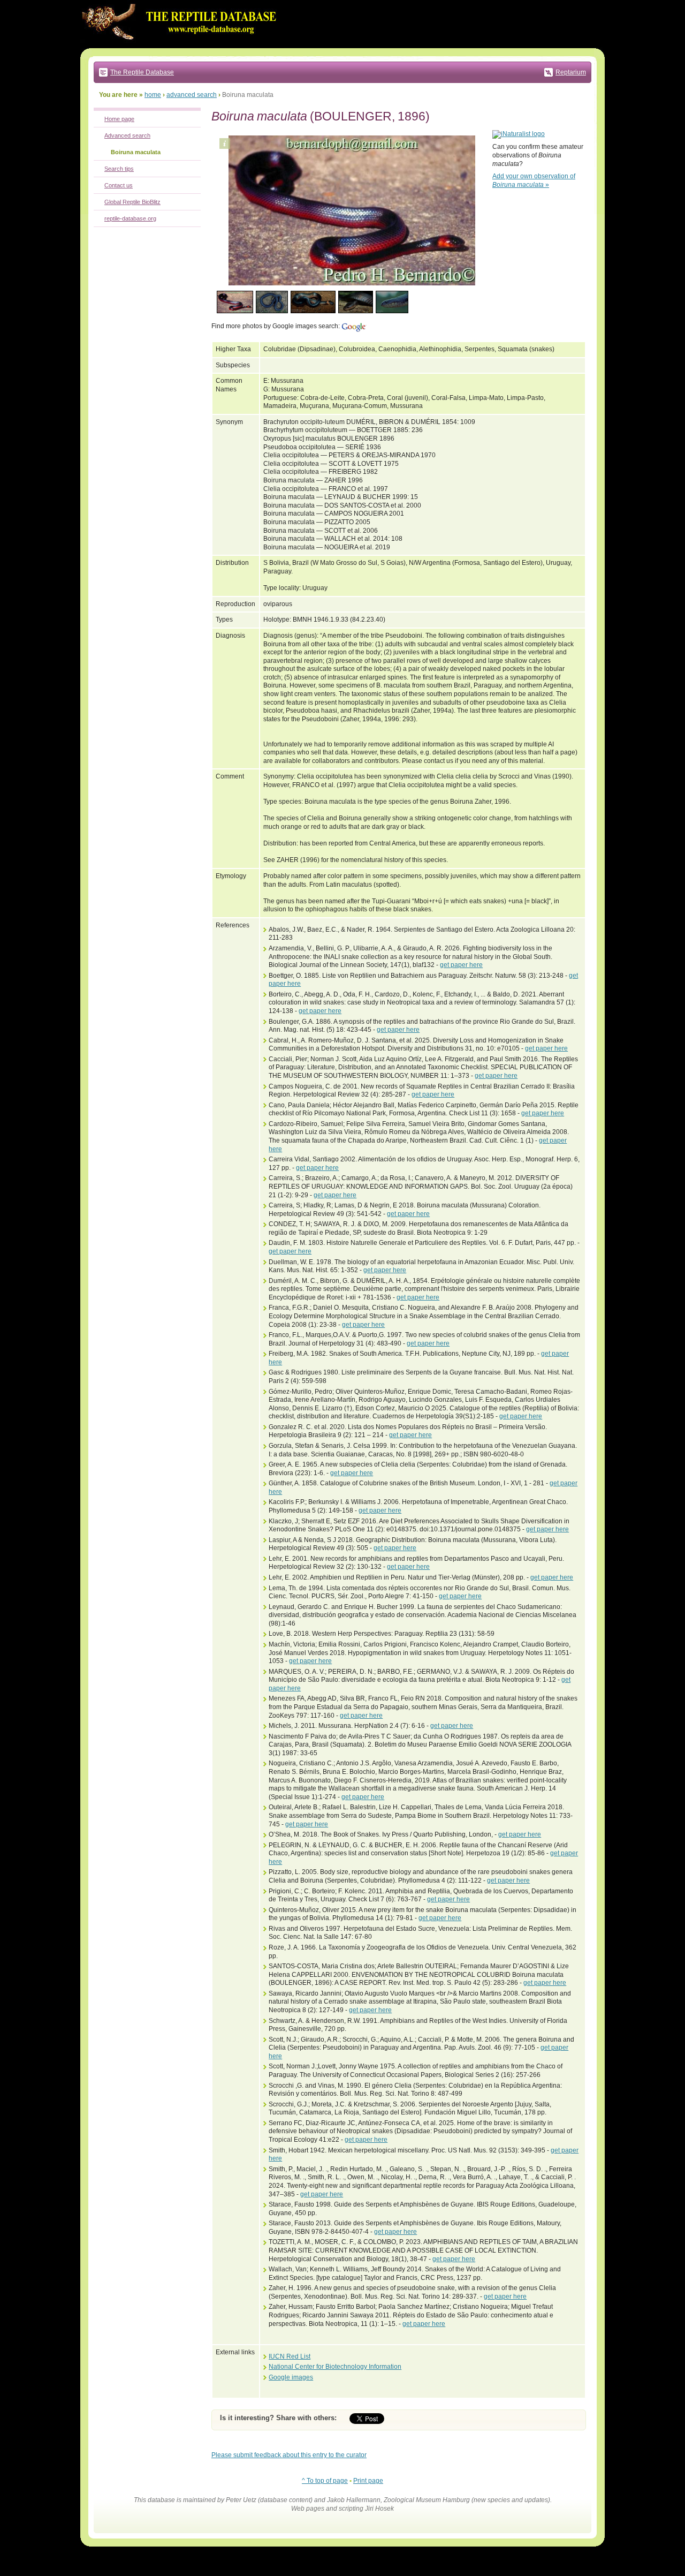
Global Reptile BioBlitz (132, 202)
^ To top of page (325, 2481)
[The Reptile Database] (182, 46)
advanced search (192, 95)
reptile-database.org (130, 218)
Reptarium (571, 72)
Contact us (119, 185)
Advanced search (127, 135)
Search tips (119, 169)
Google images (291, 2377)
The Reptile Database (142, 72)
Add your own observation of (534, 180)
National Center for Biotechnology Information (335, 2367)
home (153, 95)
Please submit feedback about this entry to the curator (289, 2455)
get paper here (461, 965)
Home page (119, 119)
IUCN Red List (290, 2356)
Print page (368, 2481)
